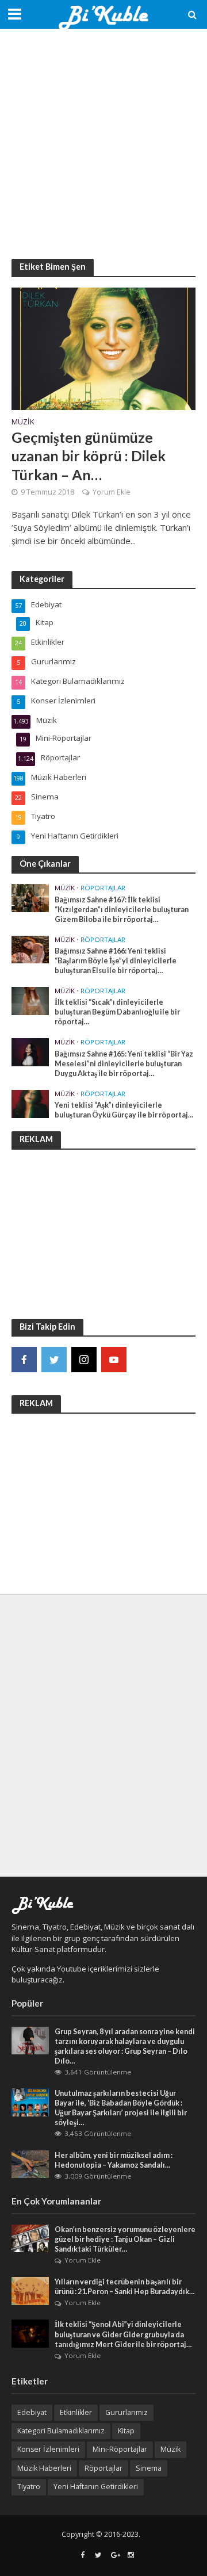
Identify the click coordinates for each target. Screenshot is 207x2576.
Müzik (23, 423)
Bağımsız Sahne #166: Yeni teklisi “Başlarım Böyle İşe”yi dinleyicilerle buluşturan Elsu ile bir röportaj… (116, 961)
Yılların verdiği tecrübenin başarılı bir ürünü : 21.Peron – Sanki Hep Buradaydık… (125, 2287)
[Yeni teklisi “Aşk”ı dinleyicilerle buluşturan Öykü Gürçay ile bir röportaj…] (30, 1103)
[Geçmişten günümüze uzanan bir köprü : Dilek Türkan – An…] (103, 347)
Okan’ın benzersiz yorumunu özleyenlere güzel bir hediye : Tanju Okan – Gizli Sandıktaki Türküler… (125, 2239)
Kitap (126, 2431)
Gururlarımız (126, 2412)
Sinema (149, 2468)
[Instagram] (84, 1360)
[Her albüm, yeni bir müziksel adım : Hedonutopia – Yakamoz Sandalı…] (30, 2164)
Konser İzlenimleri (48, 2449)
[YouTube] (114, 1360)
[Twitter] (54, 1360)
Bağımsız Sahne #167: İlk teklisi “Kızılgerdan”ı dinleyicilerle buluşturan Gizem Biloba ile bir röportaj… (122, 910)
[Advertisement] (103, 144)
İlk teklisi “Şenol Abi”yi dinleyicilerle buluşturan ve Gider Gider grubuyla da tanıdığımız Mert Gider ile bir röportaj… (123, 2334)
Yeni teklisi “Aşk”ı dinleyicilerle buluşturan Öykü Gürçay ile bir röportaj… (124, 1110)
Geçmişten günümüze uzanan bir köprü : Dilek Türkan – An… (89, 456)
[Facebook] (24, 1360)
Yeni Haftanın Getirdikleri (96, 2487)
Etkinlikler (76, 2412)
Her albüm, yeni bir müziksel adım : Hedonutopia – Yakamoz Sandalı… (114, 2160)
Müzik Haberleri (44, 2468)
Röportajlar (103, 888)
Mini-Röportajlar (120, 2449)
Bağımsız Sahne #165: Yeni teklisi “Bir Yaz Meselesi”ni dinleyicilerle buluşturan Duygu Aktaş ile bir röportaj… (124, 1064)
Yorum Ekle (112, 492)
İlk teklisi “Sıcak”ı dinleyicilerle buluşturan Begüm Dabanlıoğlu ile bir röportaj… (117, 1012)
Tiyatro (29, 2487)
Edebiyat (32, 2412)
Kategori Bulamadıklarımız (61, 2431)
